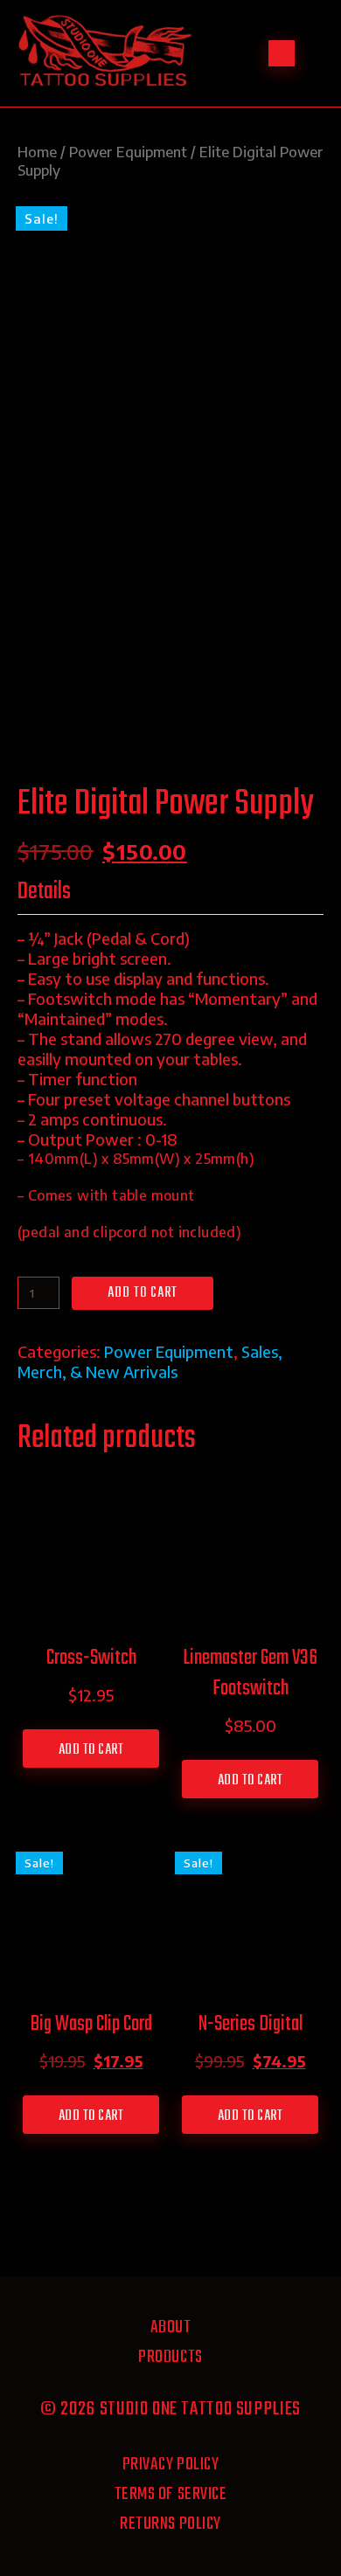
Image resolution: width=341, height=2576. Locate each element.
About (171, 2327)
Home (37, 152)
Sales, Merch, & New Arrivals (150, 1361)
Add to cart (143, 1293)
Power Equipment (128, 152)
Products (170, 2357)
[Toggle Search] (282, 53)
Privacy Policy (171, 2465)
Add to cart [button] (91, 1750)
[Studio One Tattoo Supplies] (105, 83)
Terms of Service (171, 2494)
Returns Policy (170, 2524)
